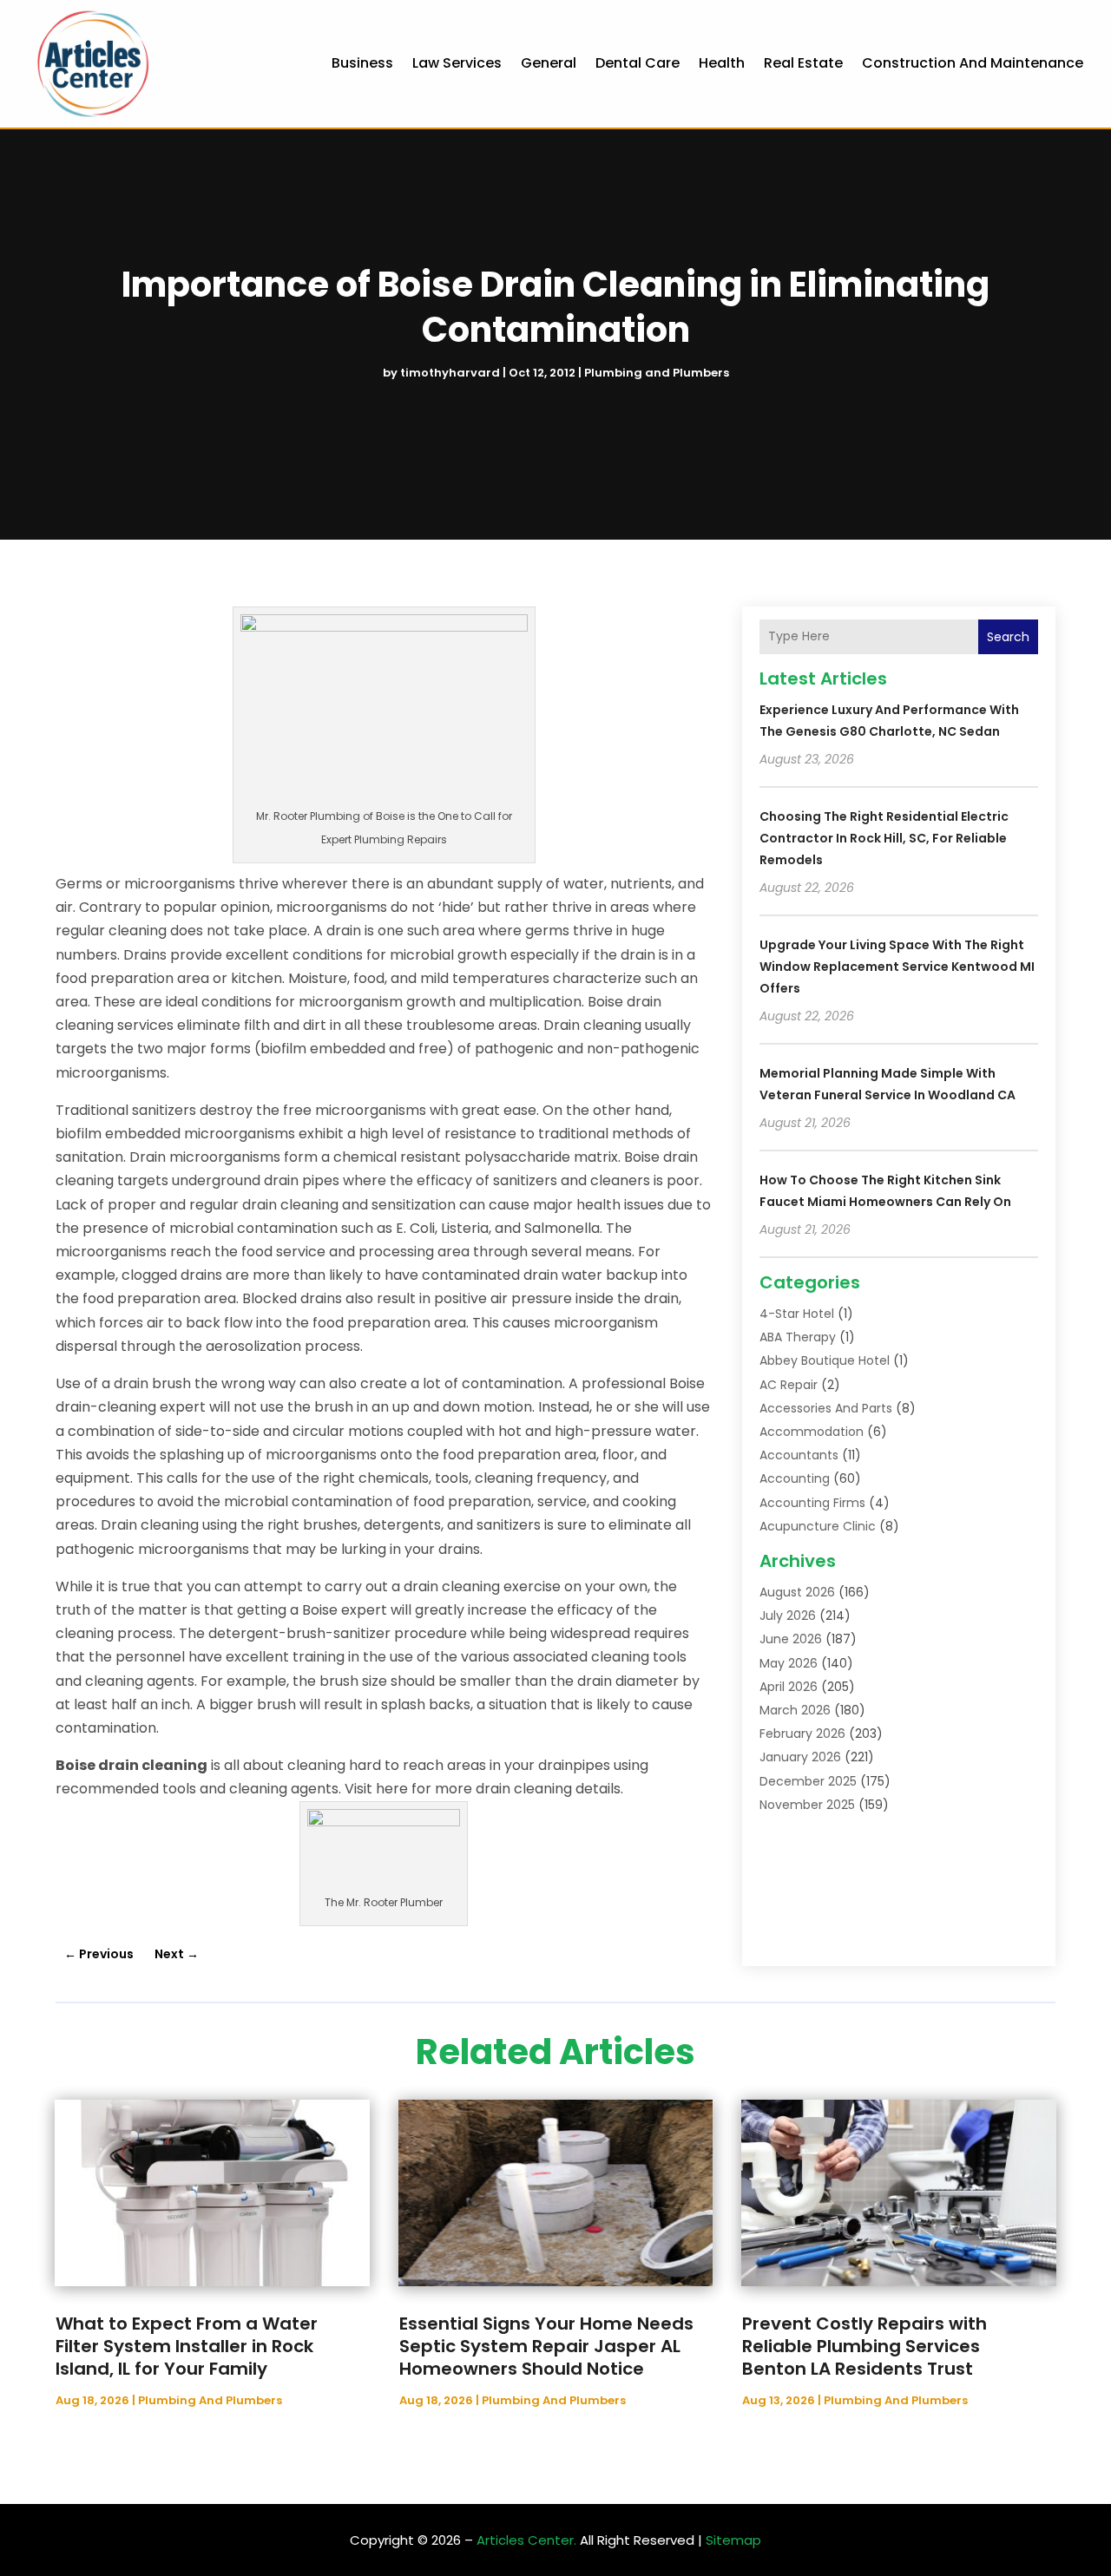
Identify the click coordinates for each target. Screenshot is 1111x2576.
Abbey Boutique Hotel (825, 1360)
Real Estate (803, 63)
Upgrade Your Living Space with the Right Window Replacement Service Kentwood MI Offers (897, 967)
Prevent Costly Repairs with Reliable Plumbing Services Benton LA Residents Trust (864, 2346)
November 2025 (807, 1805)
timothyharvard (450, 373)
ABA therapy (798, 1337)
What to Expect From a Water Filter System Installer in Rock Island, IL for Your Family (187, 2346)
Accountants (799, 1455)
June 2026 (791, 1639)
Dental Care (638, 63)
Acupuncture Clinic (818, 1526)
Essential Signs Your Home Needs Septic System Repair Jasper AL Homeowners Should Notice (546, 2346)
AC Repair (789, 1385)
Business (362, 63)
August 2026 (797, 1592)
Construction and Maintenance (973, 63)
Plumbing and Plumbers (657, 373)
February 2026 (802, 1734)
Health (722, 63)
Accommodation (812, 1432)
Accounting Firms (812, 1503)
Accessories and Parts (826, 1408)
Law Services (457, 63)
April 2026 (789, 1687)
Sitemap (733, 2540)
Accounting (795, 1478)
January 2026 (800, 1757)
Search (1008, 637)
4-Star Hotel (797, 1314)
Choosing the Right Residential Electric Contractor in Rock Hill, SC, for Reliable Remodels (884, 838)
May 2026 (789, 1663)
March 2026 (795, 1710)
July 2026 (788, 1616)
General (549, 63)
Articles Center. (526, 2540)
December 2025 (808, 1781)
